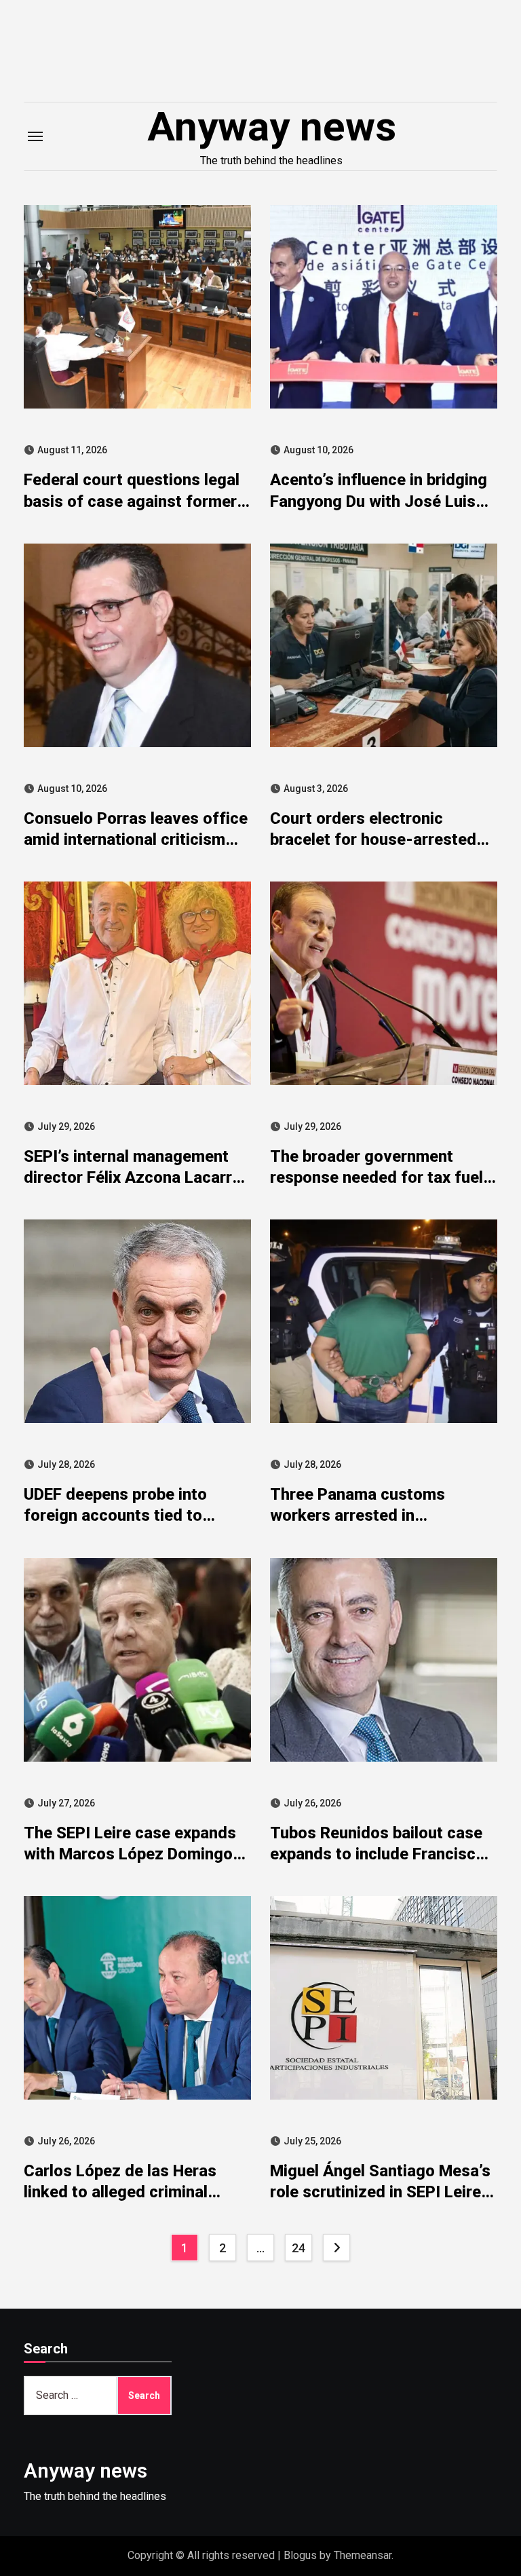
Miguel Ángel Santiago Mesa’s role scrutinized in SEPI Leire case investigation (380, 2192)
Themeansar (363, 2555)
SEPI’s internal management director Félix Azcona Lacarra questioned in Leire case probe (137, 1177)
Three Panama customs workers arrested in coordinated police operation (376, 1515)
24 (298, 2248)
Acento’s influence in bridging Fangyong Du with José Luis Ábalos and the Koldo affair (379, 501)
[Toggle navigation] (35, 136)
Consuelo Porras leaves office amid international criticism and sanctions (136, 839)
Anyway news (272, 127)
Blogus (300, 2555)
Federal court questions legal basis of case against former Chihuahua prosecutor (132, 501)
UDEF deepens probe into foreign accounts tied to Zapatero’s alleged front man (130, 1515)
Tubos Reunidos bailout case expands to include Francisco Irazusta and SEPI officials (378, 1854)
